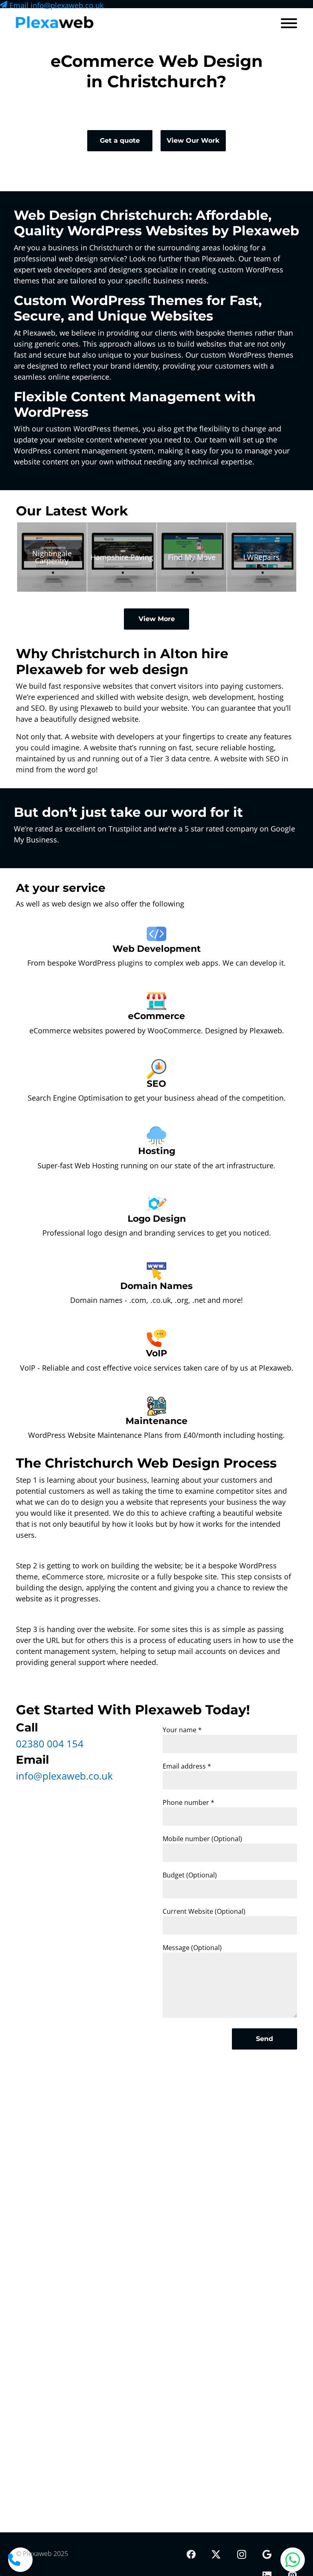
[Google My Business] (267, 2555)
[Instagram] (241, 2555)
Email (55, 5)
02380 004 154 (50, 1743)
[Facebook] (191, 2555)
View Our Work (193, 140)
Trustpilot (125, 829)
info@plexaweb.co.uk (64, 1776)
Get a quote (120, 140)
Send (265, 2039)
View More (157, 619)
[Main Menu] (289, 24)
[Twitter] (216, 2555)
